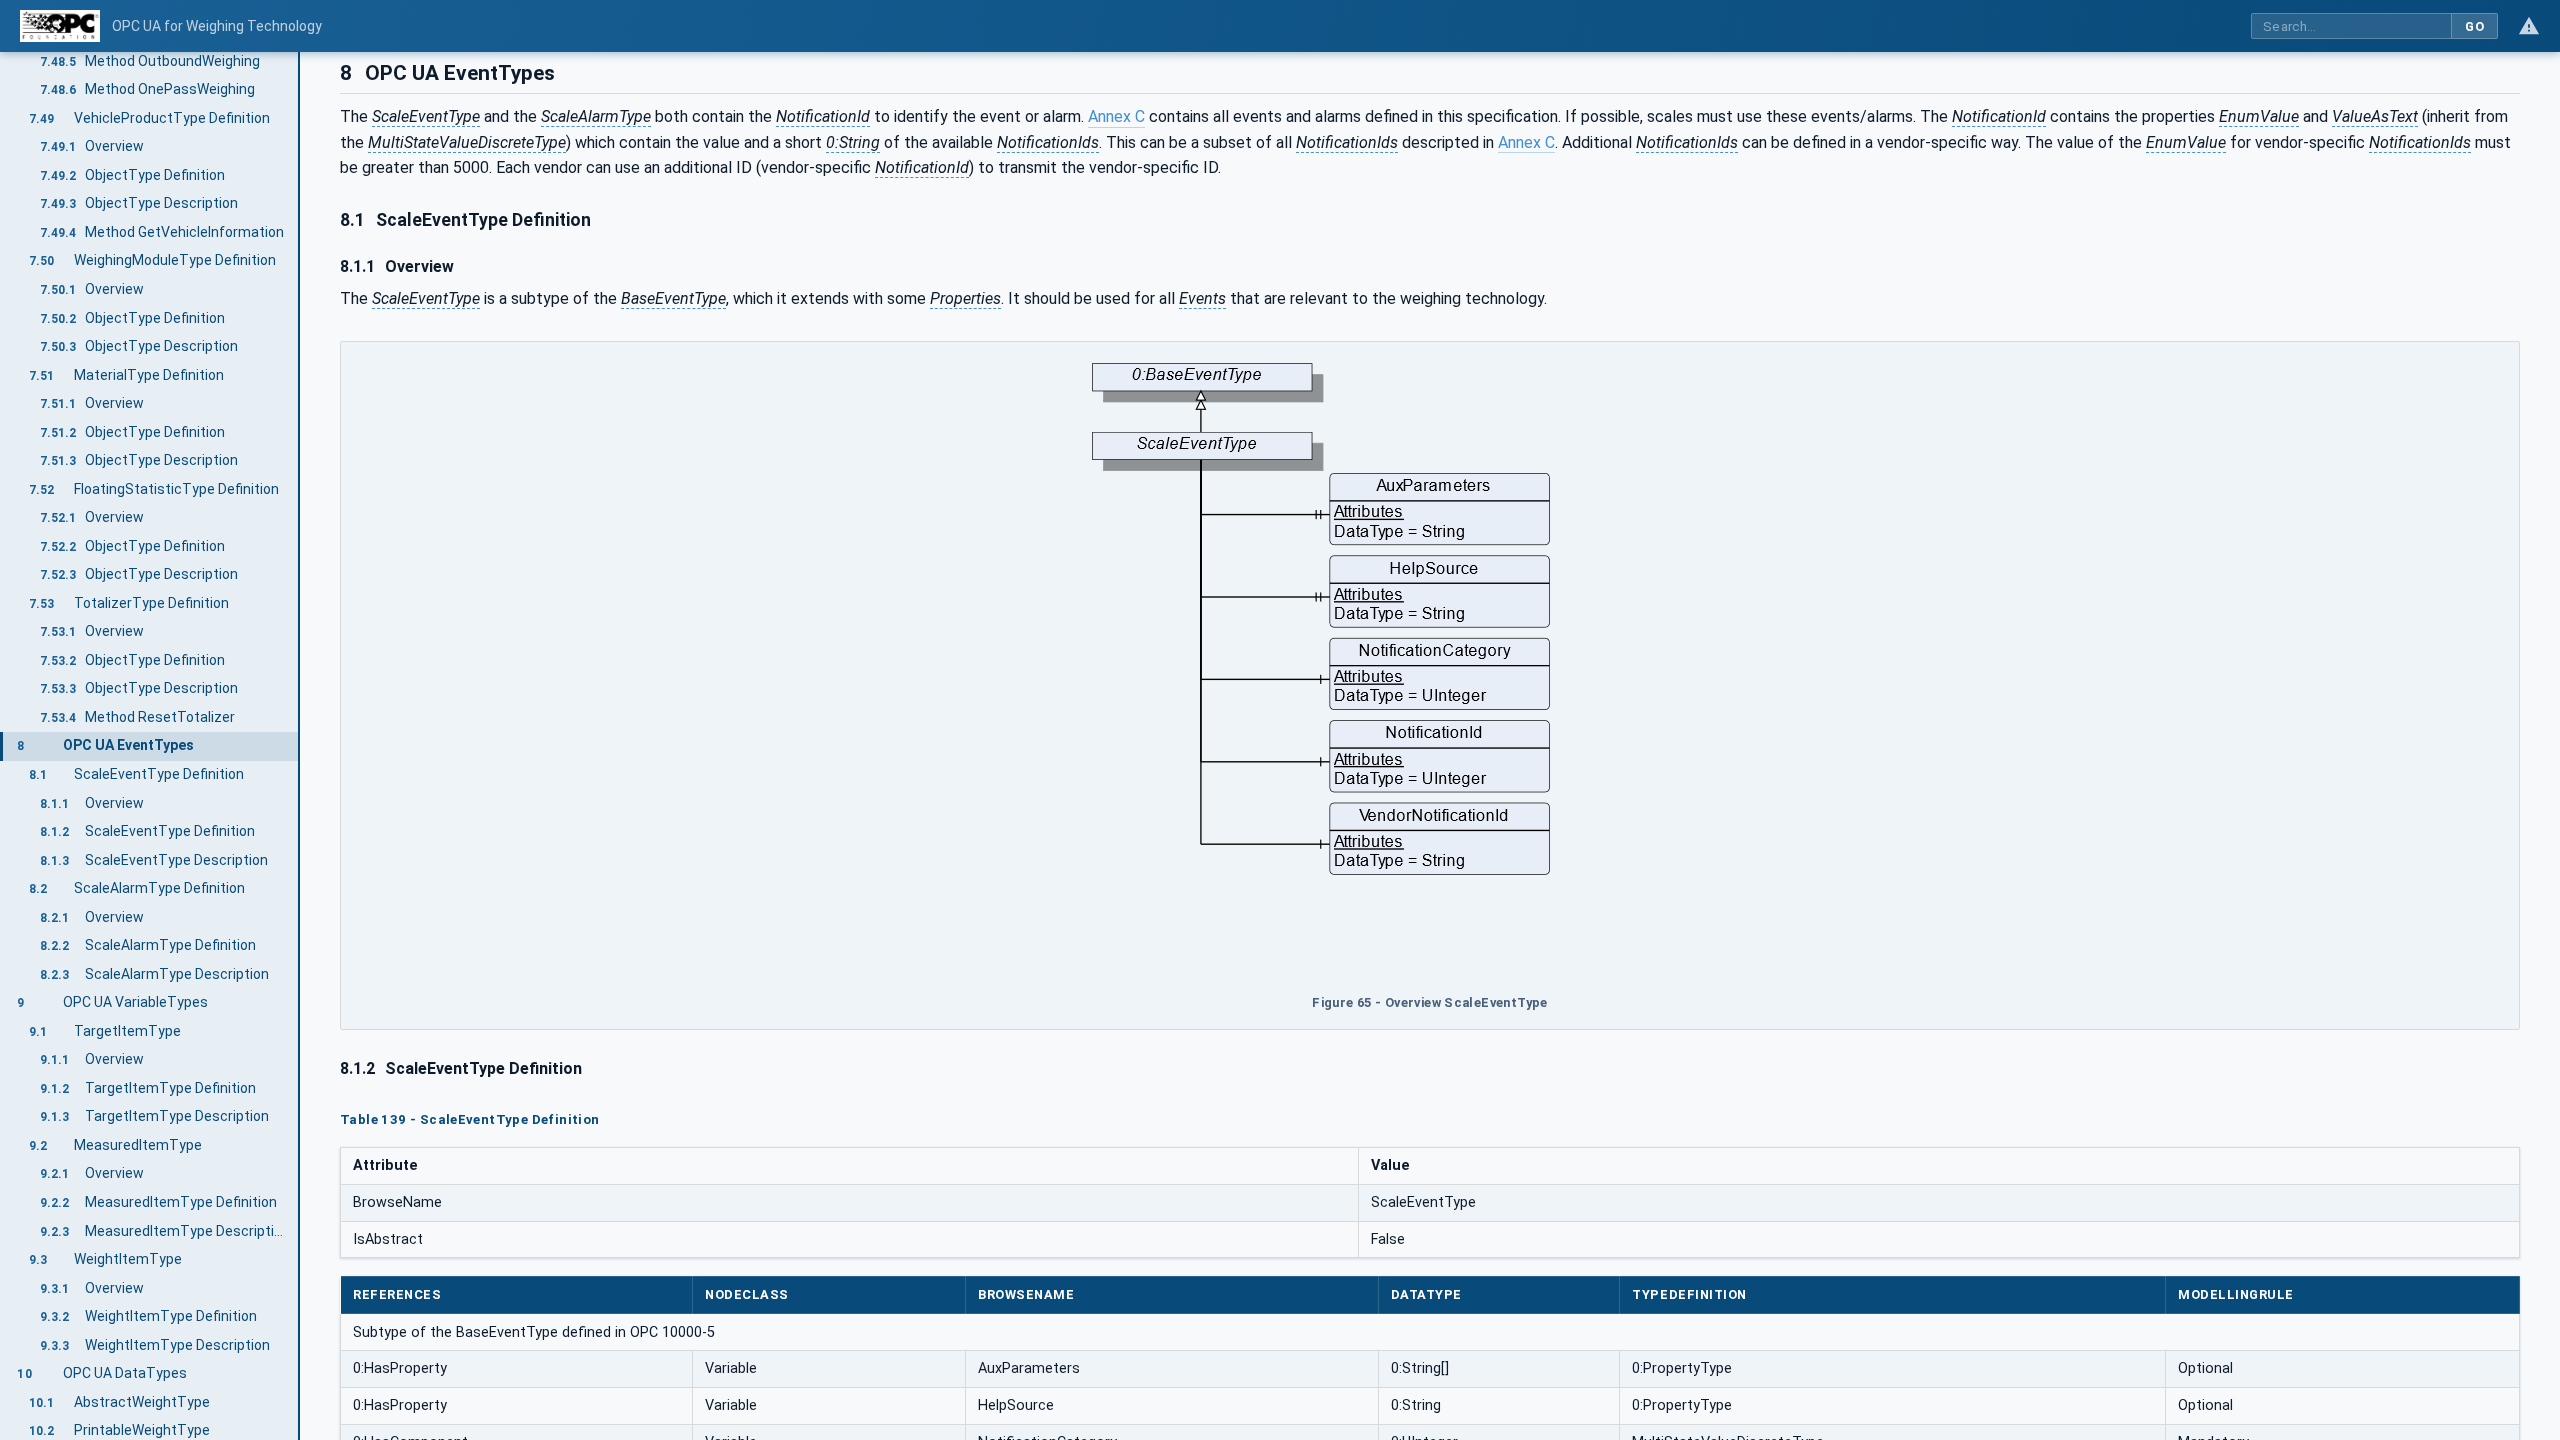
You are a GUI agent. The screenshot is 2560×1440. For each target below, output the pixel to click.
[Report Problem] (2529, 26)
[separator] (300, 746)
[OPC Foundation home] (60, 26)
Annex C (1116, 116)
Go (2474, 26)
